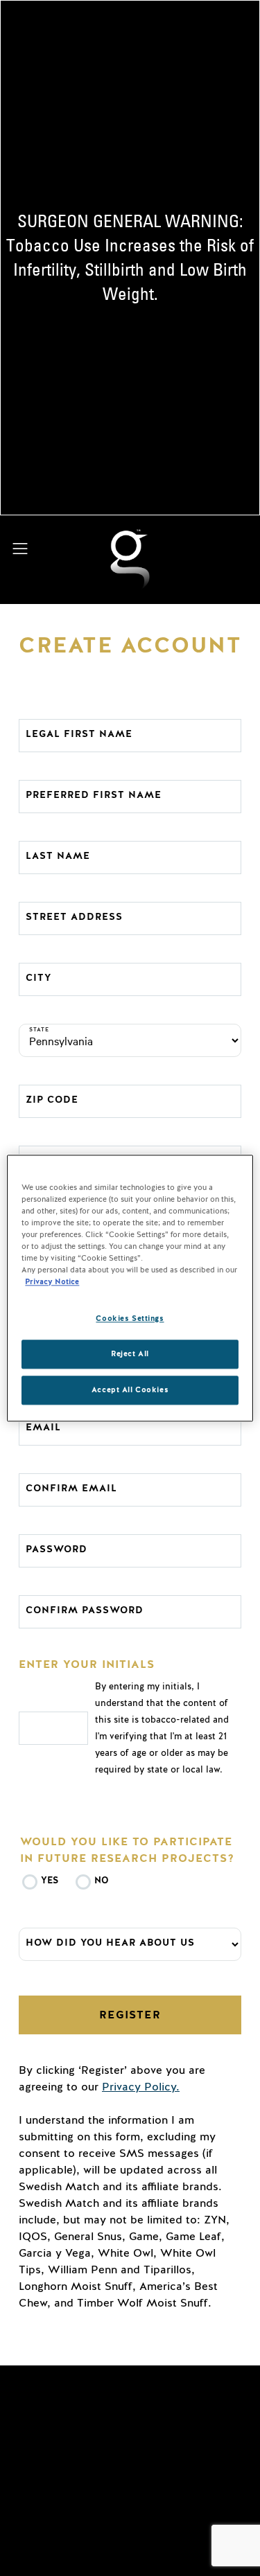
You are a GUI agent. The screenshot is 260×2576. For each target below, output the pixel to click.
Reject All (130, 1354)
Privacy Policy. (141, 2087)
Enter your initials (87, 1664)
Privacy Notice (52, 1282)
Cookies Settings (130, 1318)
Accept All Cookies (130, 1390)
